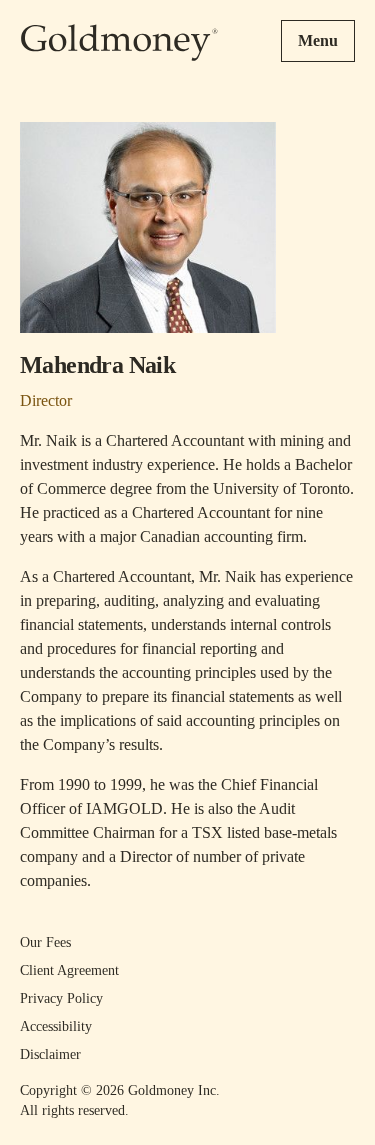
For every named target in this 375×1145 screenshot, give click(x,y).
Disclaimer (50, 1054)
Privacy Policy (61, 998)
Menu (318, 40)
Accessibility (56, 1026)
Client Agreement (69, 970)
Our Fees (45, 942)
